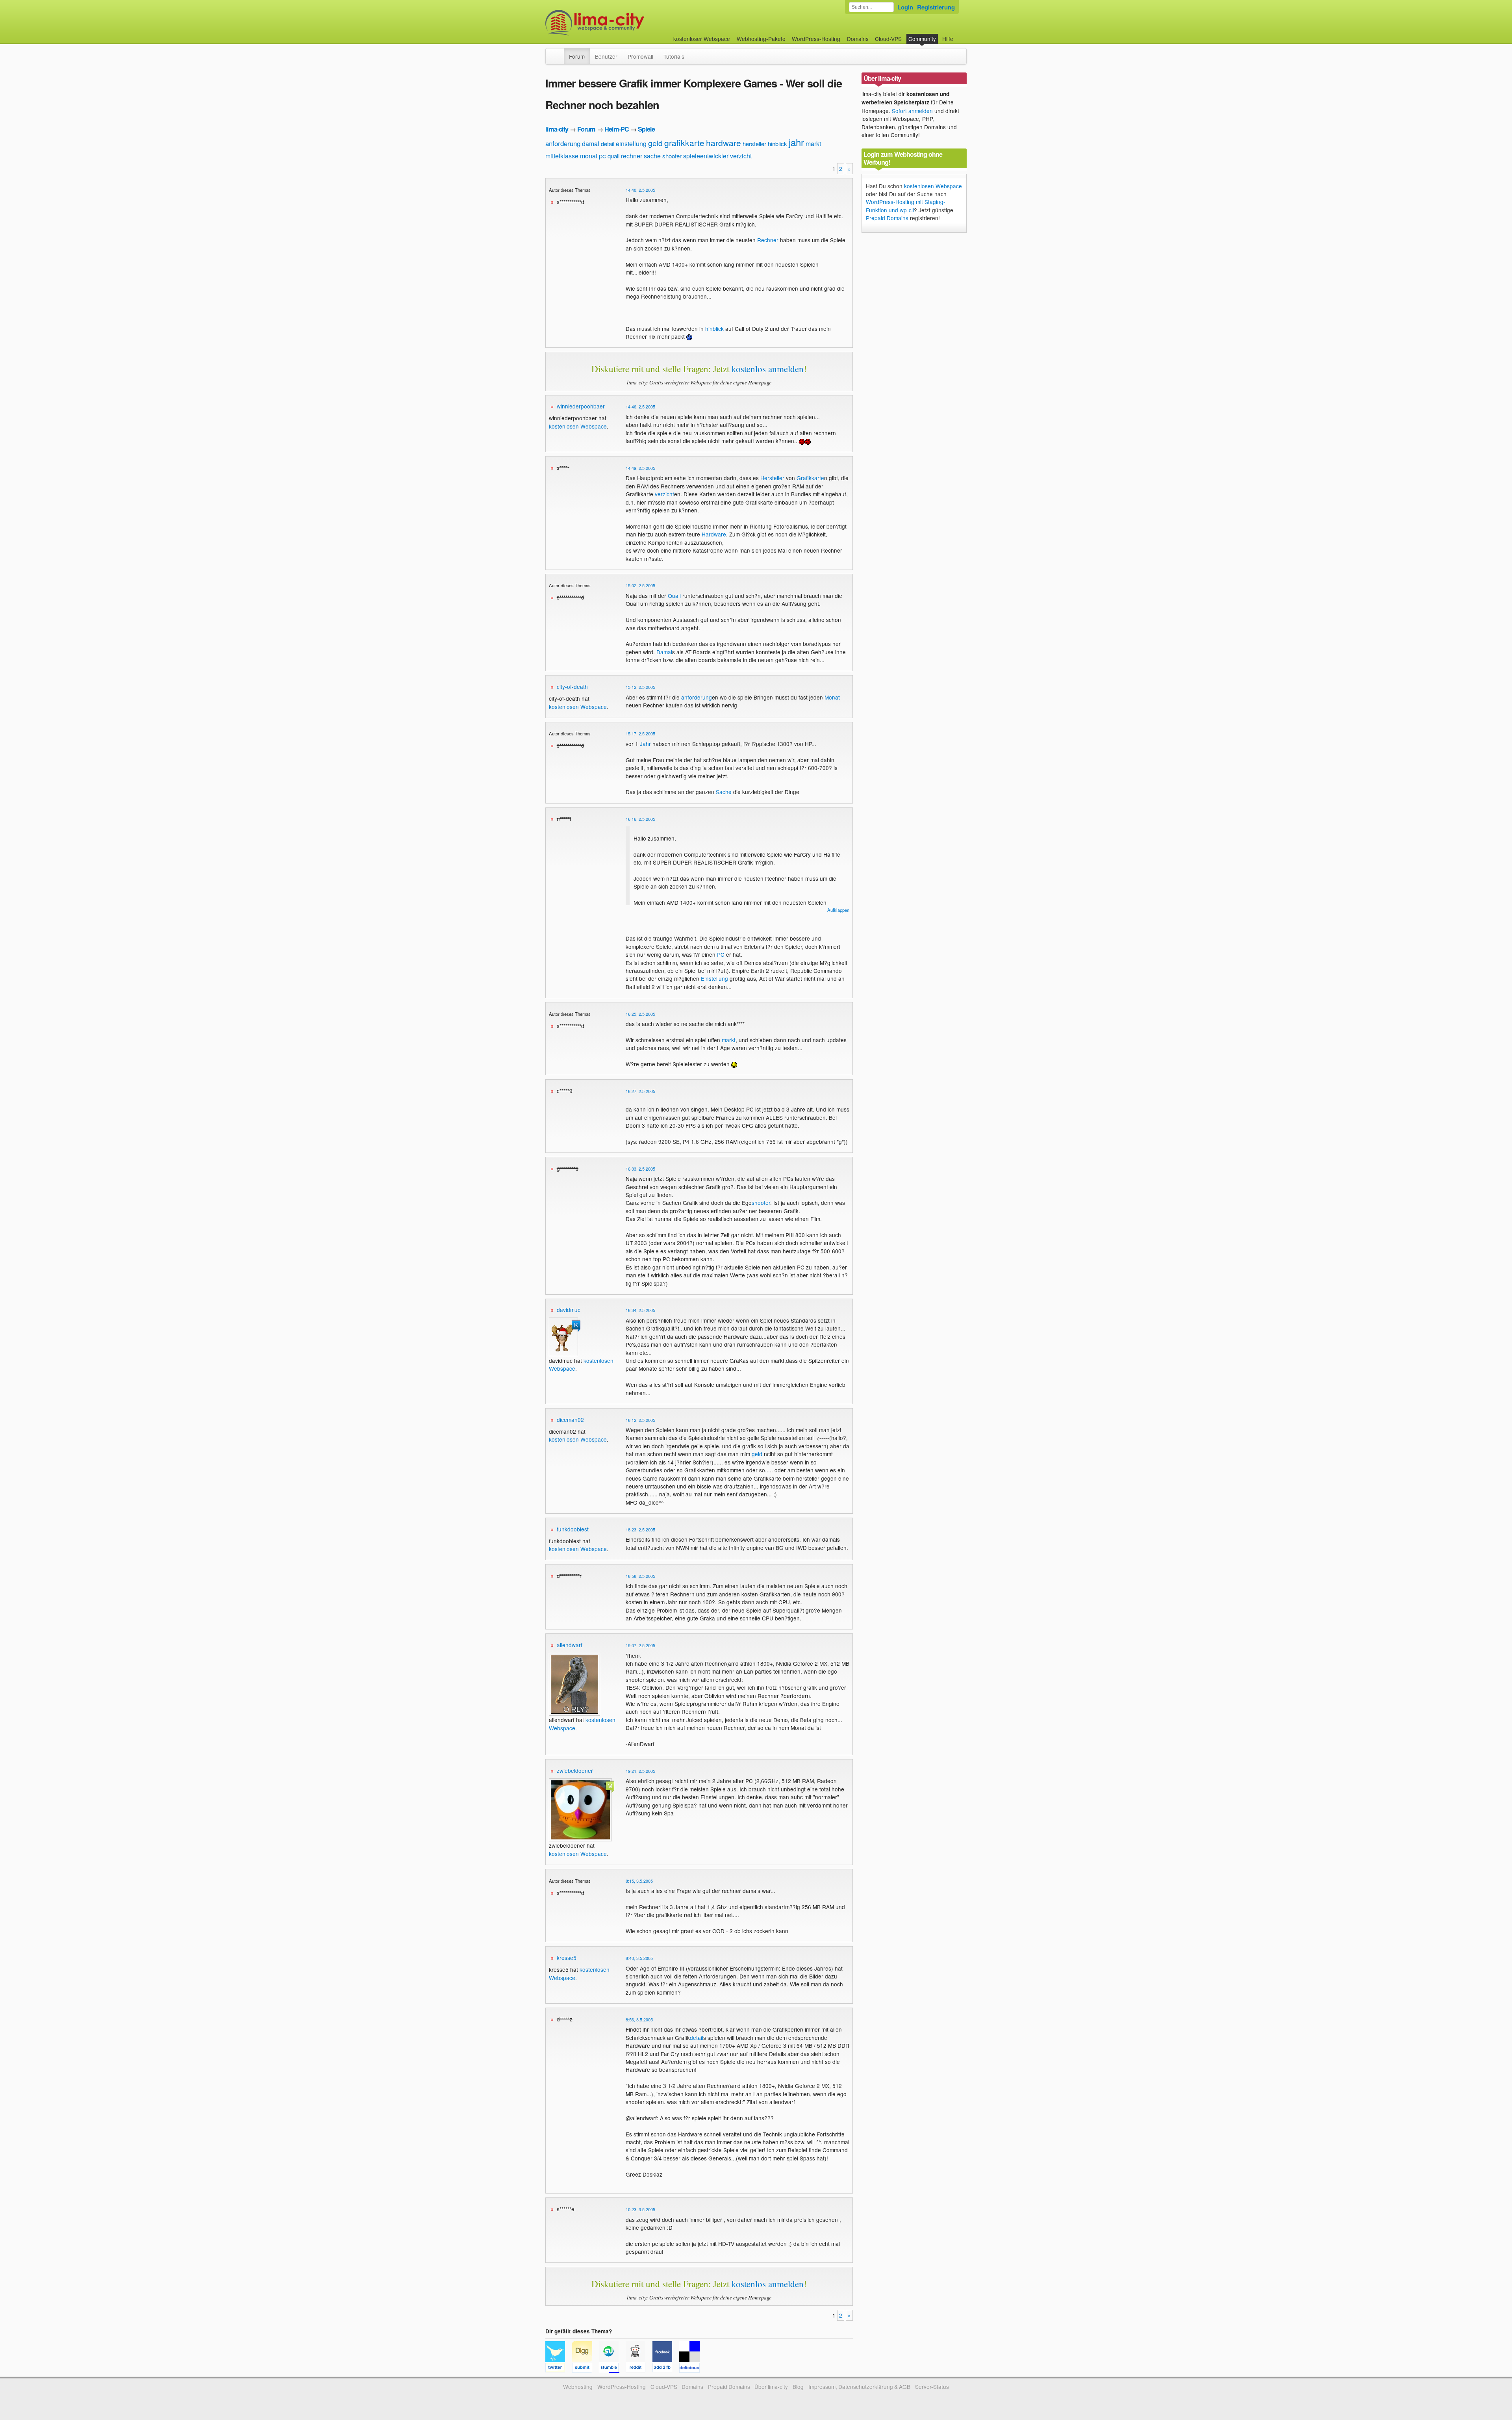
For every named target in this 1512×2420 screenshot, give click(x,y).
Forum (577, 56)
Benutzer (606, 56)
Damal (664, 652)
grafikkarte (684, 143)
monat (589, 156)
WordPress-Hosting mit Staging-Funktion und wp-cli (906, 206)
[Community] (559, 52)
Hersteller (772, 478)
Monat (832, 697)
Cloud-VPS (888, 39)
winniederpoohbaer (581, 406)
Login (905, 7)
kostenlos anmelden (768, 369)
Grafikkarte (810, 478)
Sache (724, 792)
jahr (796, 142)
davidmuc (569, 1310)
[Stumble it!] (612, 2369)
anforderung (563, 143)
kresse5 (567, 1958)
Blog (798, 2387)
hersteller (754, 144)
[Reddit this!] (639, 2369)
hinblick (777, 144)
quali (613, 156)
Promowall (640, 56)
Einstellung (714, 978)
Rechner (768, 240)
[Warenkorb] (960, 35)
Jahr (645, 744)
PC (721, 954)
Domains (858, 39)
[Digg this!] (586, 2369)
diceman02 (570, 1420)
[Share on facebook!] (666, 2369)
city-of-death (572, 687)
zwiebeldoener (575, 1770)
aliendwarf (570, 1645)
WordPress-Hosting (816, 39)
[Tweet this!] (559, 2369)
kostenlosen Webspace (578, 426)
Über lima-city (771, 2387)
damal (591, 144)
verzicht (741, 156)
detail (608, 144)
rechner (632, 156)
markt (813, 144)
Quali (674, 596)
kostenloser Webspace (702, 39)
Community (922, 39)
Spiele (646, 129)
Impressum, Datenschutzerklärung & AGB (859, 2387)
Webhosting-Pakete (761, 39)
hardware (724, 143)
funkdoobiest (573, 1529)
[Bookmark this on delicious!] (692, 2369)
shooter (672, 156)
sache (652, 156)
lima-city (557, 129)
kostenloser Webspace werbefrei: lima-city (624, 23)
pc (602, 155)
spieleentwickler (706, 156)
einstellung (631, 144)
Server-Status (932, 2387)
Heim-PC (617, 129)
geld (655, 143)
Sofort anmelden (912, 111)
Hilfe (948, 39)
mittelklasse (562, 156)
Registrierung (936, 7)
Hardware (714, 534)
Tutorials (674, 56)
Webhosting (578, 2387)
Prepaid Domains (887, 218)
